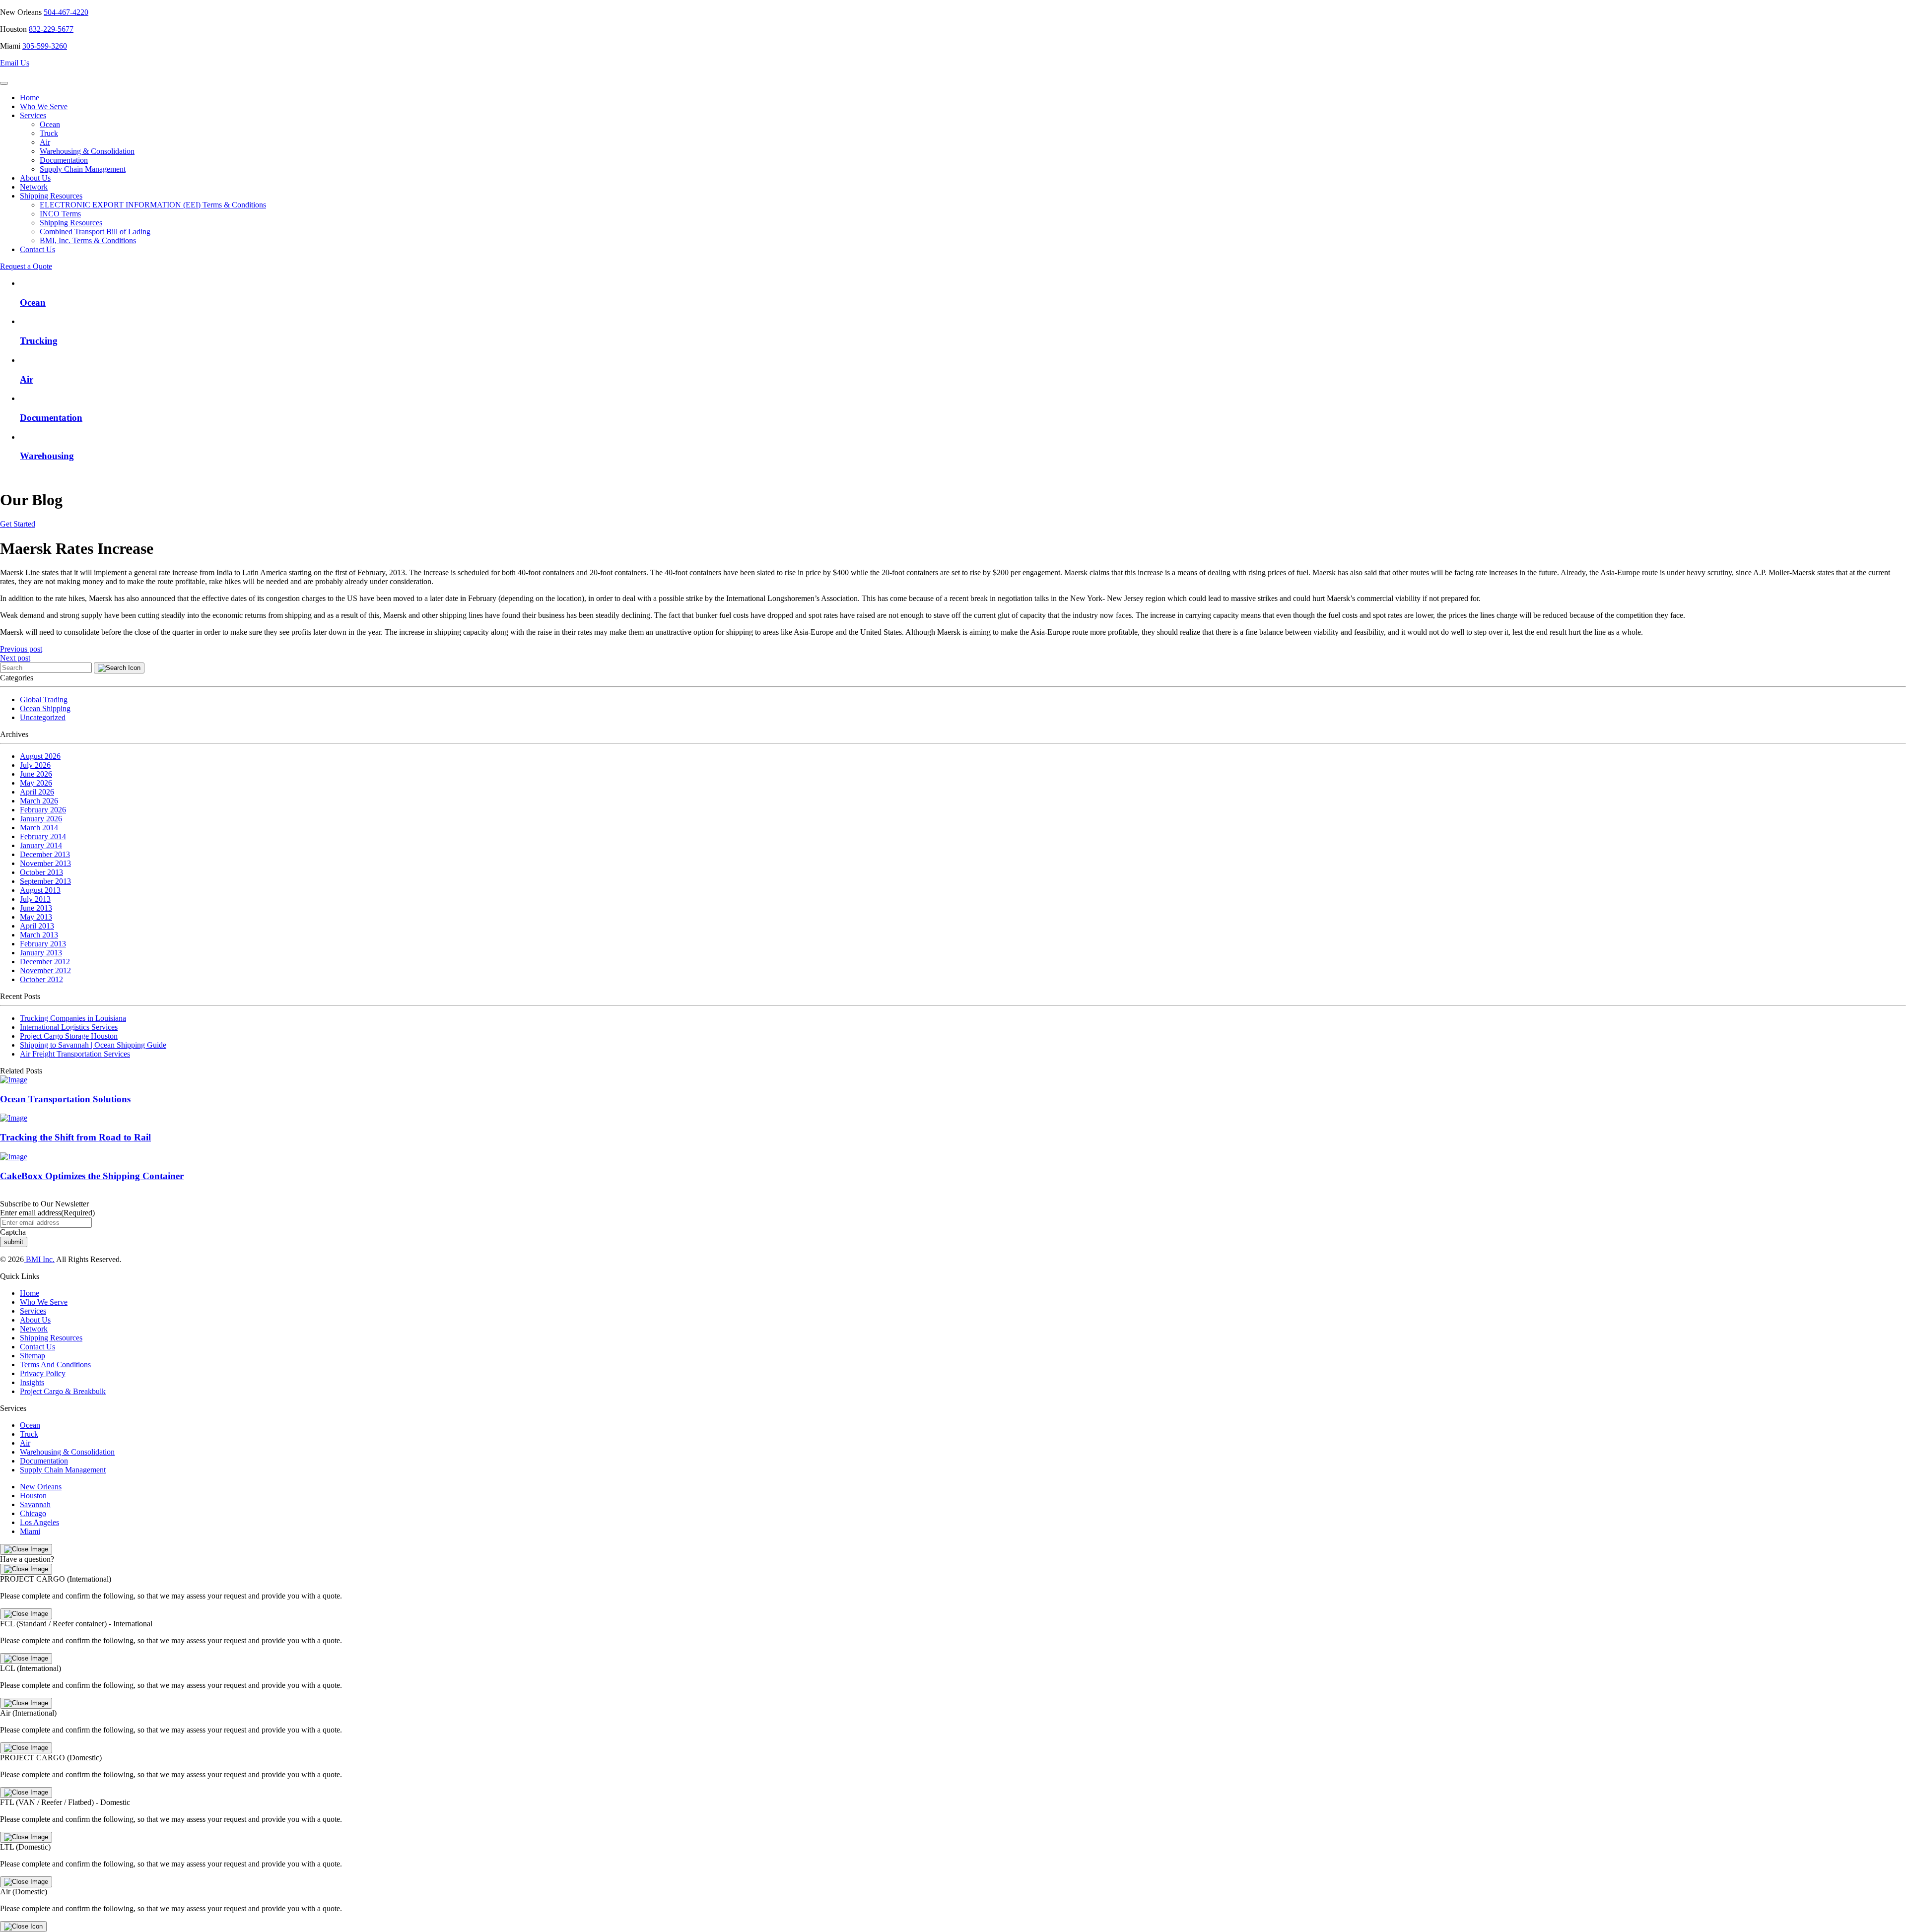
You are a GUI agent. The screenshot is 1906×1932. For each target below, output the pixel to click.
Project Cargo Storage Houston (69, 1036)
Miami (30, 1531)
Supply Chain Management (83, 169)
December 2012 (45, 962)
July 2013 (35, 899)
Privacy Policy (43, 1373)
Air (45, 142)
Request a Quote (26, 266)
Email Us (15, 63)
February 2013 (43, 944)
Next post (15, 658)
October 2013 (41, 872)
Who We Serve (44, 106)
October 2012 (41, 979)
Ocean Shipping (45, 708)
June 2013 (36, 908)
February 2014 (43, 836)
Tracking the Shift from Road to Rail (75, 1137)
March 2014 (39, 828)
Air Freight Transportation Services (75, 1054)
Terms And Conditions (55, 1365)
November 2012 (45, 970)
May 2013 (36, 917)
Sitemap (33, 1356)
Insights (32, 1382)
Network (34, 187)
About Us (35, 178)
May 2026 (36, 783)
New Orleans (41, 1487)
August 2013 (40, 890)
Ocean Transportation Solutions (65, 1099)
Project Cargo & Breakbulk (63, 1391)
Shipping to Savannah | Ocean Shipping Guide (93, 1045)
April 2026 (37, 792)
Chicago (33, 1513)
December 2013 (45, 854)
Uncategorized (43, 717)
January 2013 (41, 953)
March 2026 (39, 801)
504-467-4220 (66, 12)
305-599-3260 (45, 46)
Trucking (39, 341)
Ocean (50, 124)
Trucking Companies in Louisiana (73, 1018)
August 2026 (40, 756)
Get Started (18, 524)
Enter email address (47, 1213)
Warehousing (47, 456)
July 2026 (35, 765)
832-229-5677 (51, 29)
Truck (49, 133)
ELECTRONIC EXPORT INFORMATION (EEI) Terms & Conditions (153, 205)
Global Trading (44, 700)
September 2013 (45, 881)
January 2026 (41, 819)
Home (30, 98)
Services (33, 115)
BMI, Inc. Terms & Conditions (88, 240)
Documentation (64, 160)
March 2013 (39, 935)
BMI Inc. (39, 1259)
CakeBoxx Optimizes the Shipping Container (92, 1176)
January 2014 (41, 845)
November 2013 (45, 863)
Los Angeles (39, 1522)
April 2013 (37, 926)
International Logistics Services (69, 1027)
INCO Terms (60, 214)
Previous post (21, 649)
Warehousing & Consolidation (87, 151)
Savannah (35, 1504)
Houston (33, 1496)
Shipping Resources (51, 196)
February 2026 (43, 810)
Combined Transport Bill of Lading (95, 232)
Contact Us (37, 249)
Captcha (13, 1232)
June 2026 (36, 774)
